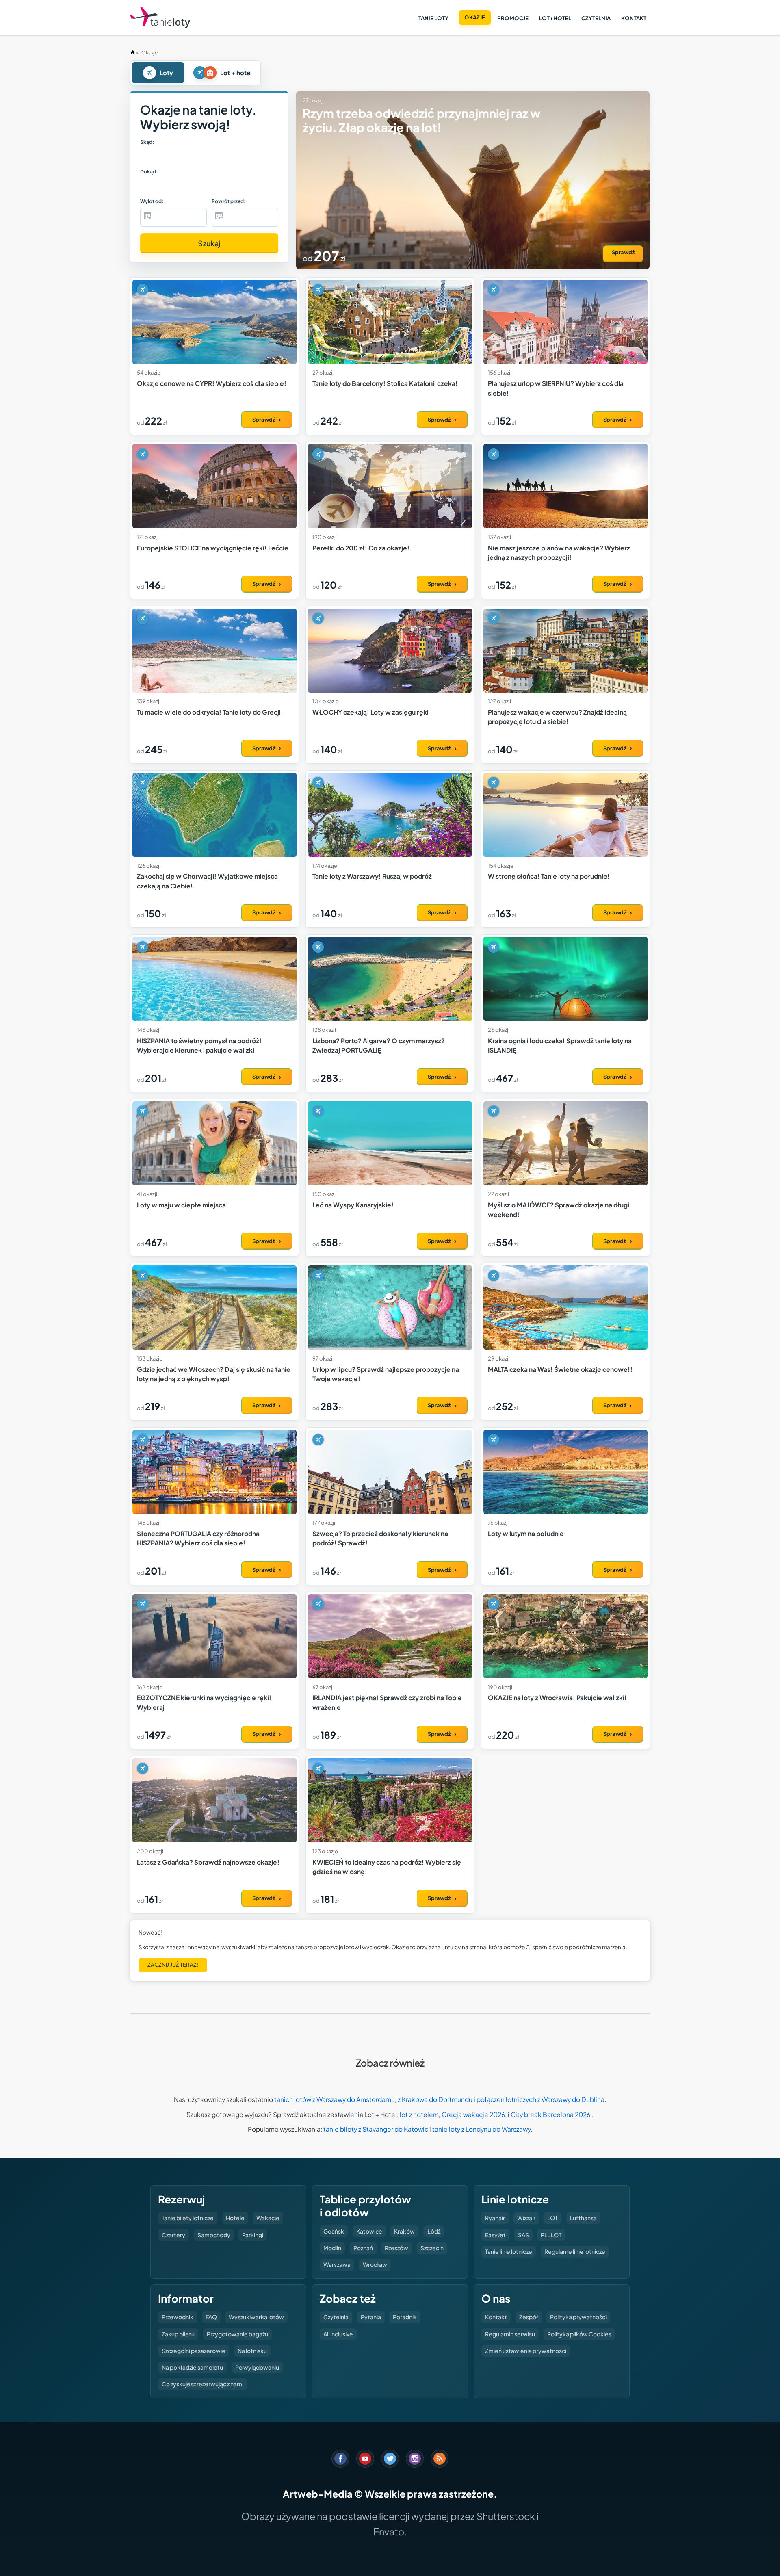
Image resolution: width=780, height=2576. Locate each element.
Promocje (513, 18)
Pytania (371, 2317)
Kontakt (634, 18)
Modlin (332, 2248)
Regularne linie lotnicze (575, 2251)
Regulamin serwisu (510, 2334)
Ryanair (495, 2218)
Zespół (529, 2317)
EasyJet (495, 2235)
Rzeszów (396, 2248)
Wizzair (526, 2218)
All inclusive (338, 2334)
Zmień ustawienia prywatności (526, 2351)
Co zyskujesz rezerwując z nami (203, 2384)
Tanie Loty (433, 18)
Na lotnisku (252, 2351)
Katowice (369, 2231)
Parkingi (253, 2235)
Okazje (475, 17)
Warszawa (337, 2264)
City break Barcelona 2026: (551, 2114)
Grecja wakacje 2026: (474, 2114)
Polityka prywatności (578, 2317)
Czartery (173, 2235)
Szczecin (432, 2248)
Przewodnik (178, 2317)
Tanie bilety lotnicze (188, 2218)
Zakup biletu (178, 2334)
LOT (552, 2218)
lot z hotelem (419, 2114)
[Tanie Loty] (160, 18)
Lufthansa (583, 2218)
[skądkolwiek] (161, 156)
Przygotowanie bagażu (237, 2334)
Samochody (214, 2235)
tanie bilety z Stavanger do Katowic (376, 2129)
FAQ (211, 2317)
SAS (523, 2235)
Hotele (235, 2218)
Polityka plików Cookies (579, 2334)
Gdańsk (334, 2231)
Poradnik (405, 2317)
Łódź (434, 2231)
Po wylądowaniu (257, 2367)
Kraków (404, 2231)
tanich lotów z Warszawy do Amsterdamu (335, 2099)
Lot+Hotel (555, 18)
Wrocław (375, 2264)
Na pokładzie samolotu (192, 2367)
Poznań (363, 2248)
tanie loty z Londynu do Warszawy (481, 2129)
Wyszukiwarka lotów (256, 2317)
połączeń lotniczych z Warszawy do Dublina (541, 2099)
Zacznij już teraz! (173, 1965)
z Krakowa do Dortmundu (435, 2099)
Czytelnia (596, 18)
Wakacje (268, 2218)
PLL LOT (551, 2235)
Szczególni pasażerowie (194, 2351)
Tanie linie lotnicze (509, 2251)
